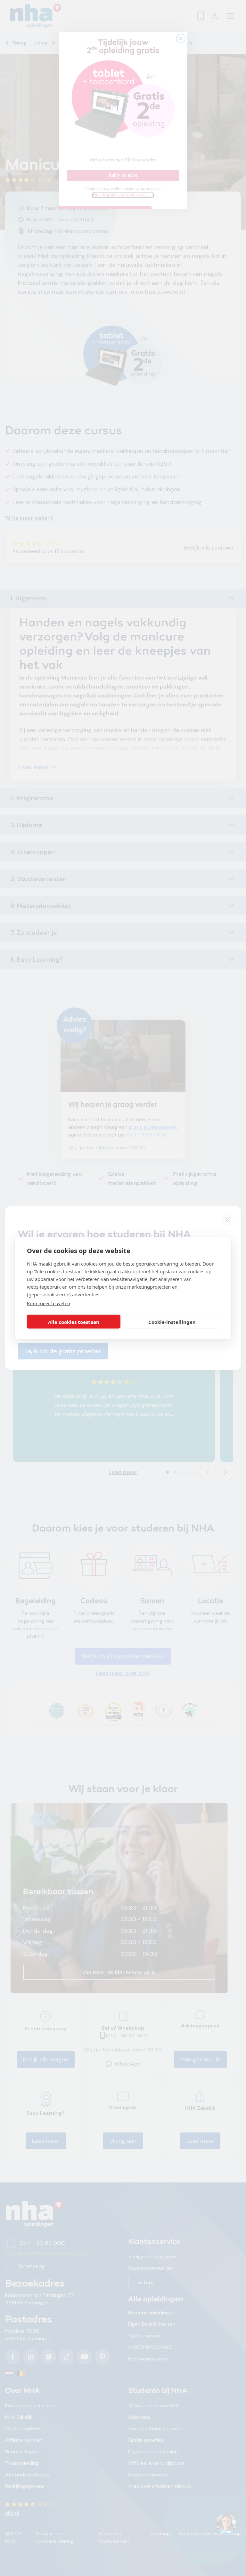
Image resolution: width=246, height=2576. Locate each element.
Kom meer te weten (49, 1303)
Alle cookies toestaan (74, 1322)
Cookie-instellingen (172, 1322)
